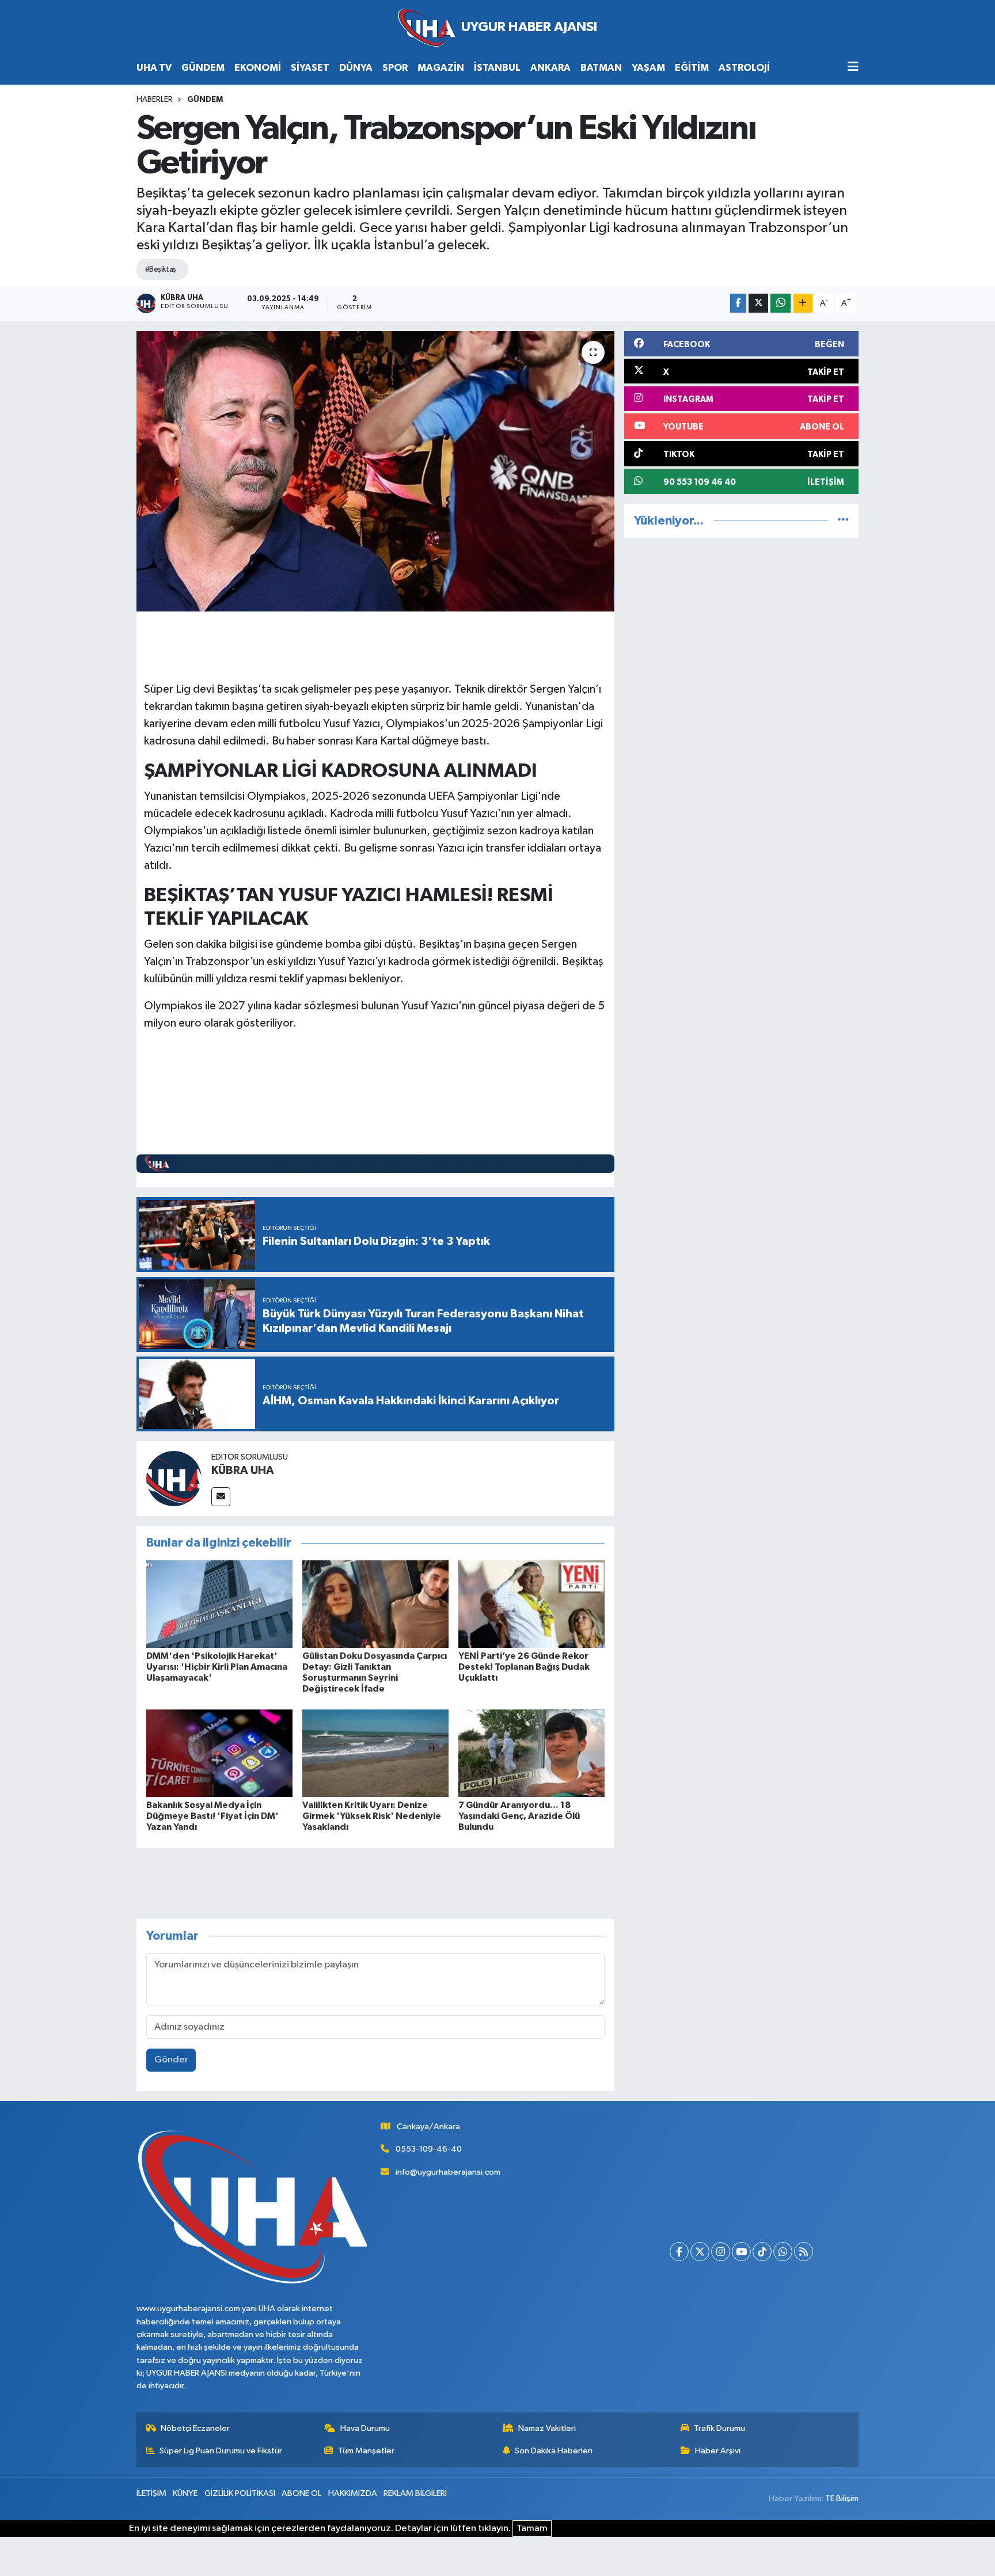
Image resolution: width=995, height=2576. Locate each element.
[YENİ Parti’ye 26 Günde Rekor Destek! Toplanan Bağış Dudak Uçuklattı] (531, 1604)
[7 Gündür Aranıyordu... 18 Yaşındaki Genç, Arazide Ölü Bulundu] (531, 1753)
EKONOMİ (258, 68)
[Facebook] (679, 2252)
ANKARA (550, 68)
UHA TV (154, 68)
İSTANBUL (497, 68)
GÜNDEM (203, 68)
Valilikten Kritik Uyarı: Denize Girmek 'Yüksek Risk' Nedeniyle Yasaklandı (372, 1816)
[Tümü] (843, 521)
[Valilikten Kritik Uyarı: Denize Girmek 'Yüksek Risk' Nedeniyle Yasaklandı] (375, 1753)
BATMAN (601, 68)
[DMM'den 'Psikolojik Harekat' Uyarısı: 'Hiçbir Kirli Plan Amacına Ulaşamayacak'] (219, 1604)
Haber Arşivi (718, 2451)
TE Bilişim (842, 2499)
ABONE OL (301, 2493)
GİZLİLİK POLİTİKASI (240, 2493)
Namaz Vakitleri (547, 2428)
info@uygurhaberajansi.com (448, 2172)
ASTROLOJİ (744, 68)
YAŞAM (648, 68)
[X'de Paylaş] (758, 303)
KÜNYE (185, 2493)
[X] (700, 2252)
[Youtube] (741, 2252)
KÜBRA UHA (243, 1471)
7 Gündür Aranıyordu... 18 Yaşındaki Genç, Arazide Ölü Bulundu (519, 1816)
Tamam (532, 2528)
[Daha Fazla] (803, 303)
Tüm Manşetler (366, 2451)
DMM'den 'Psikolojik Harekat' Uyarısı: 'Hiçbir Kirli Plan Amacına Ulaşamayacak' (217, 1667)
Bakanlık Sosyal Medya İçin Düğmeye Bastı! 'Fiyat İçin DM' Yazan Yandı (212, 1816)
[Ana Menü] (853, 68)
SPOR (395, 68)
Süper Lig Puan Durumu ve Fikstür (221, 2451)
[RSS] (804, 2252)
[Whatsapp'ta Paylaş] (781, 303)
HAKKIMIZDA (353, 2493)
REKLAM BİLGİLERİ (415, 2493)
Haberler (155, 100)
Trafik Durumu (719, 2428)
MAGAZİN (441, 68)
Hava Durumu (365, 2428)
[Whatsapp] (783, 2252)
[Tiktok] (762, 2252)
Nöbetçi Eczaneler (195, 2428)
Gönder (171, 2060)
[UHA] (498, 28)
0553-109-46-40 (429, 2149)
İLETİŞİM (151, 2493)
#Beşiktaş (161, 269)
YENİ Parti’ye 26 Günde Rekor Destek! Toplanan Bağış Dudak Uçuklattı (524, 1667)
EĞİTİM (692, 68)
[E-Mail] (221, 1497)
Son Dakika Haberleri (554, 2451)
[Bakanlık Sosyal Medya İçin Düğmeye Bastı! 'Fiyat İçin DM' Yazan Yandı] (219, 1753)
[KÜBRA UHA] (174, 1478)
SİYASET (310, 68)
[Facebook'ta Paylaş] (738, 303)
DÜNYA (356, 68)
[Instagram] (721, 2252)
